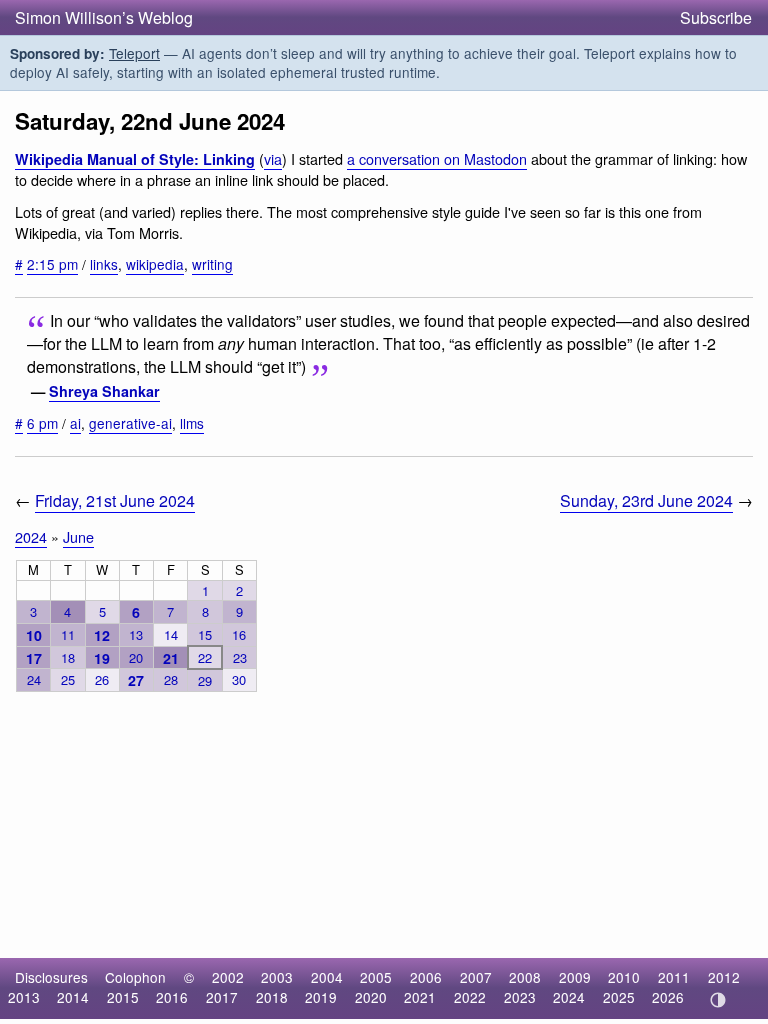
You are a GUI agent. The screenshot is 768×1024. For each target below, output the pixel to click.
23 (240, 657)
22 (205, 657)
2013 (24, 997)
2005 (376, 977)
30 (239, 679)
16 (239, 634)
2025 (619, 997)
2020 (371, 997)
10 (34, 635)
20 (136, 657)
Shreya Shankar (104, 391)
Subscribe (716, 17)
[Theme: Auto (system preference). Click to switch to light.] (717, 1000)
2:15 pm (52, 264)
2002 (228, 977)
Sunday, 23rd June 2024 (646, 500)
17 (34, 658)
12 (102, 635)
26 (102, 679)
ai (75, 423)
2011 (674, 977)
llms (192, 423)
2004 (327, 977)
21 (171, 658)
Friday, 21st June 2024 (115, 500)
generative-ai (130, 423)
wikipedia (155, 264)
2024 (31, 536)
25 (68, 679)
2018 (272, 997)
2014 (73, 997)
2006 (426, 977)
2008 (525, 977)
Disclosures (51, 977)
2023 (520, 997)
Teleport (134, 53)
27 (136, 680)
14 (171, 634)
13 (136, 634)
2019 (321, 997)
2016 (172, 997)
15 (205, 634)
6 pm (42, 423)
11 (68, 634)
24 (34, 679)
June (78, 536)
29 (205, 680)
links (104, 264)
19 (102, 658)
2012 (724, 977)
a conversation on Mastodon (437, 158)
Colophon (135, 977)
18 (68, 657)
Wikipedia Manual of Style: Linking (135, 159)
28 (171, 679)
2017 (222, 997)
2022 (470, 997)
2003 (277, 977)
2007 (476, 977)
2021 (420, 997)
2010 (624, 977)
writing (212, 264)
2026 (668, 997)
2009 (575, 977)
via (273, 158)
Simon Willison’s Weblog (104, 17)
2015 (123, 997)
